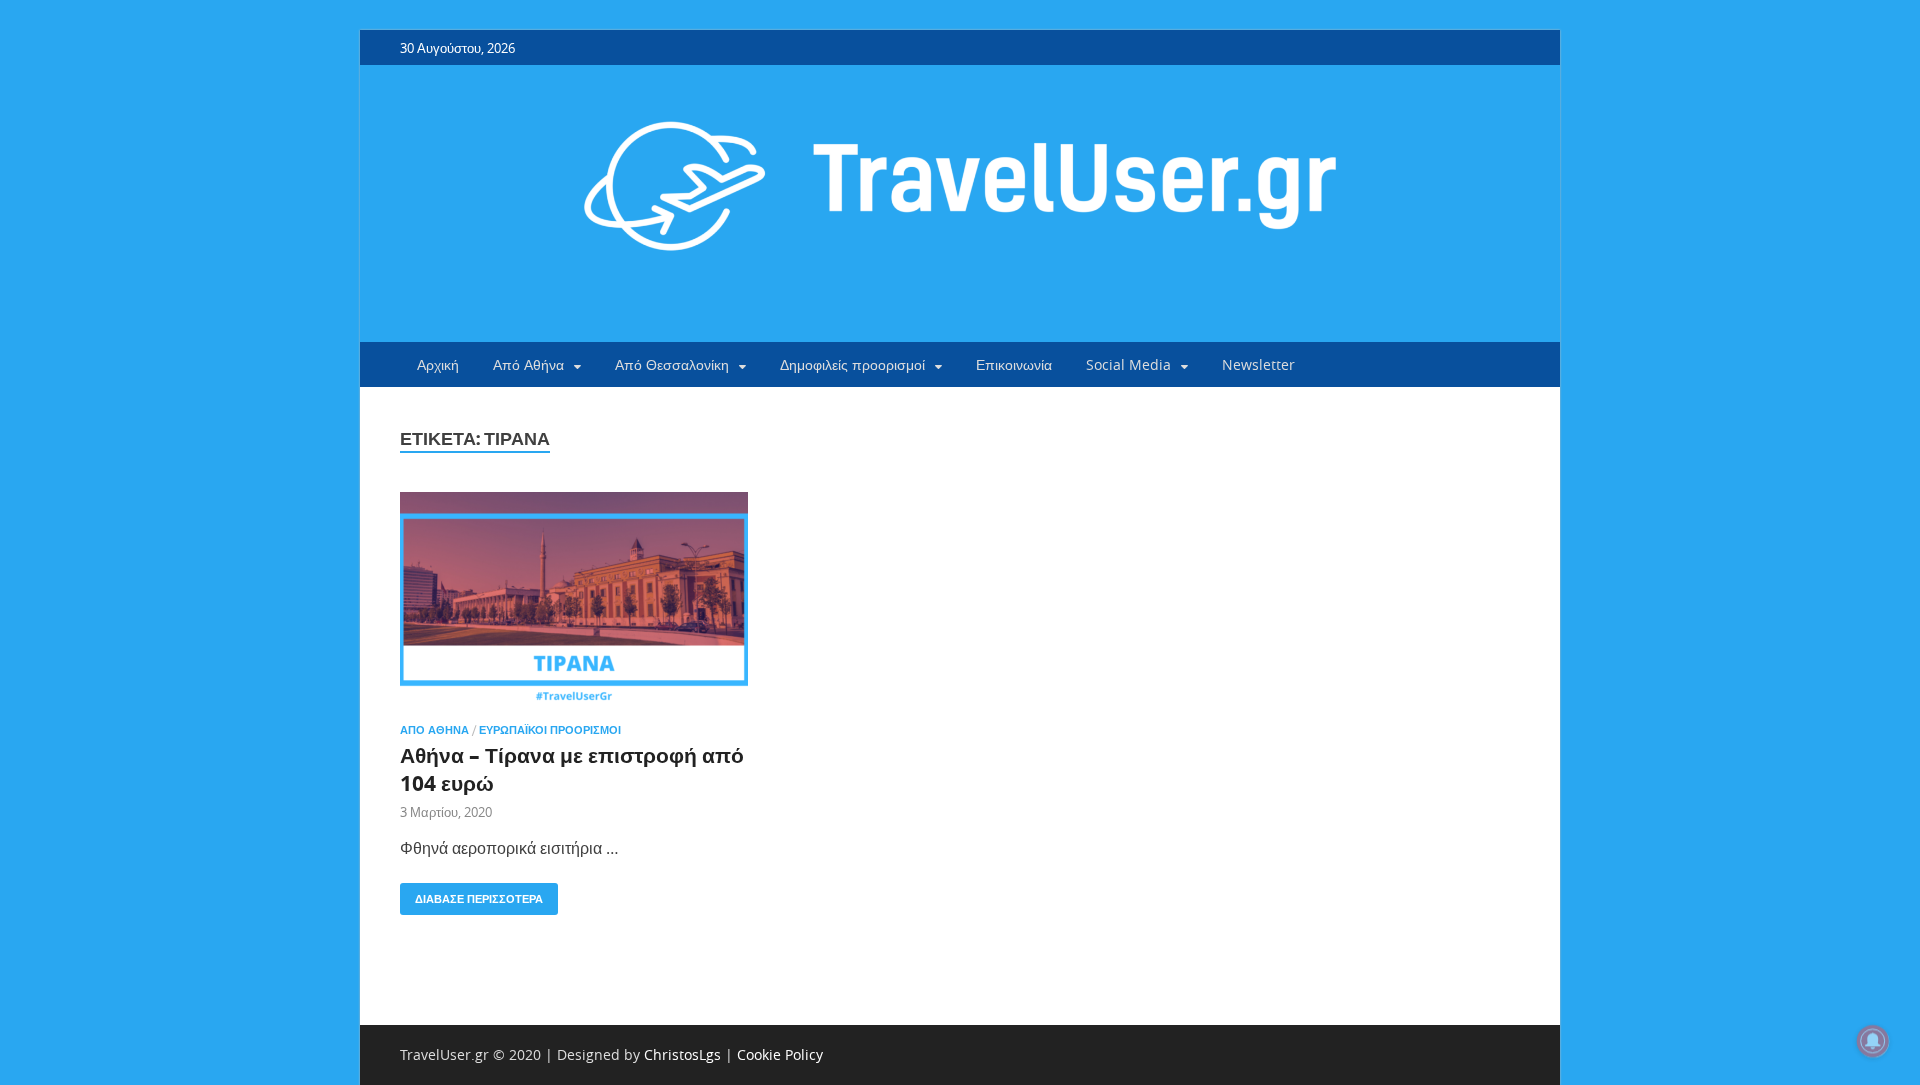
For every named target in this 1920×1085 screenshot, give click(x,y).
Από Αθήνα (528, 364)
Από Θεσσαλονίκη (672, 364)
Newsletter (1258, 364)
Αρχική (438, 364)
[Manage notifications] (1873, 1041)
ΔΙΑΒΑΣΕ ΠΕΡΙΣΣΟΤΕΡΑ (471, 894)
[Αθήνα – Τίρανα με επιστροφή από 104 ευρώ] (574, 599)
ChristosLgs (682, 1054)
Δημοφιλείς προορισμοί (852, 364)
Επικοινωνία (1014, 364)
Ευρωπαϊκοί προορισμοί (550, 730)
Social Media (1128, 364)
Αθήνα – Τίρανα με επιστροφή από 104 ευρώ (572, 769)
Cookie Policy (780, 1054)
